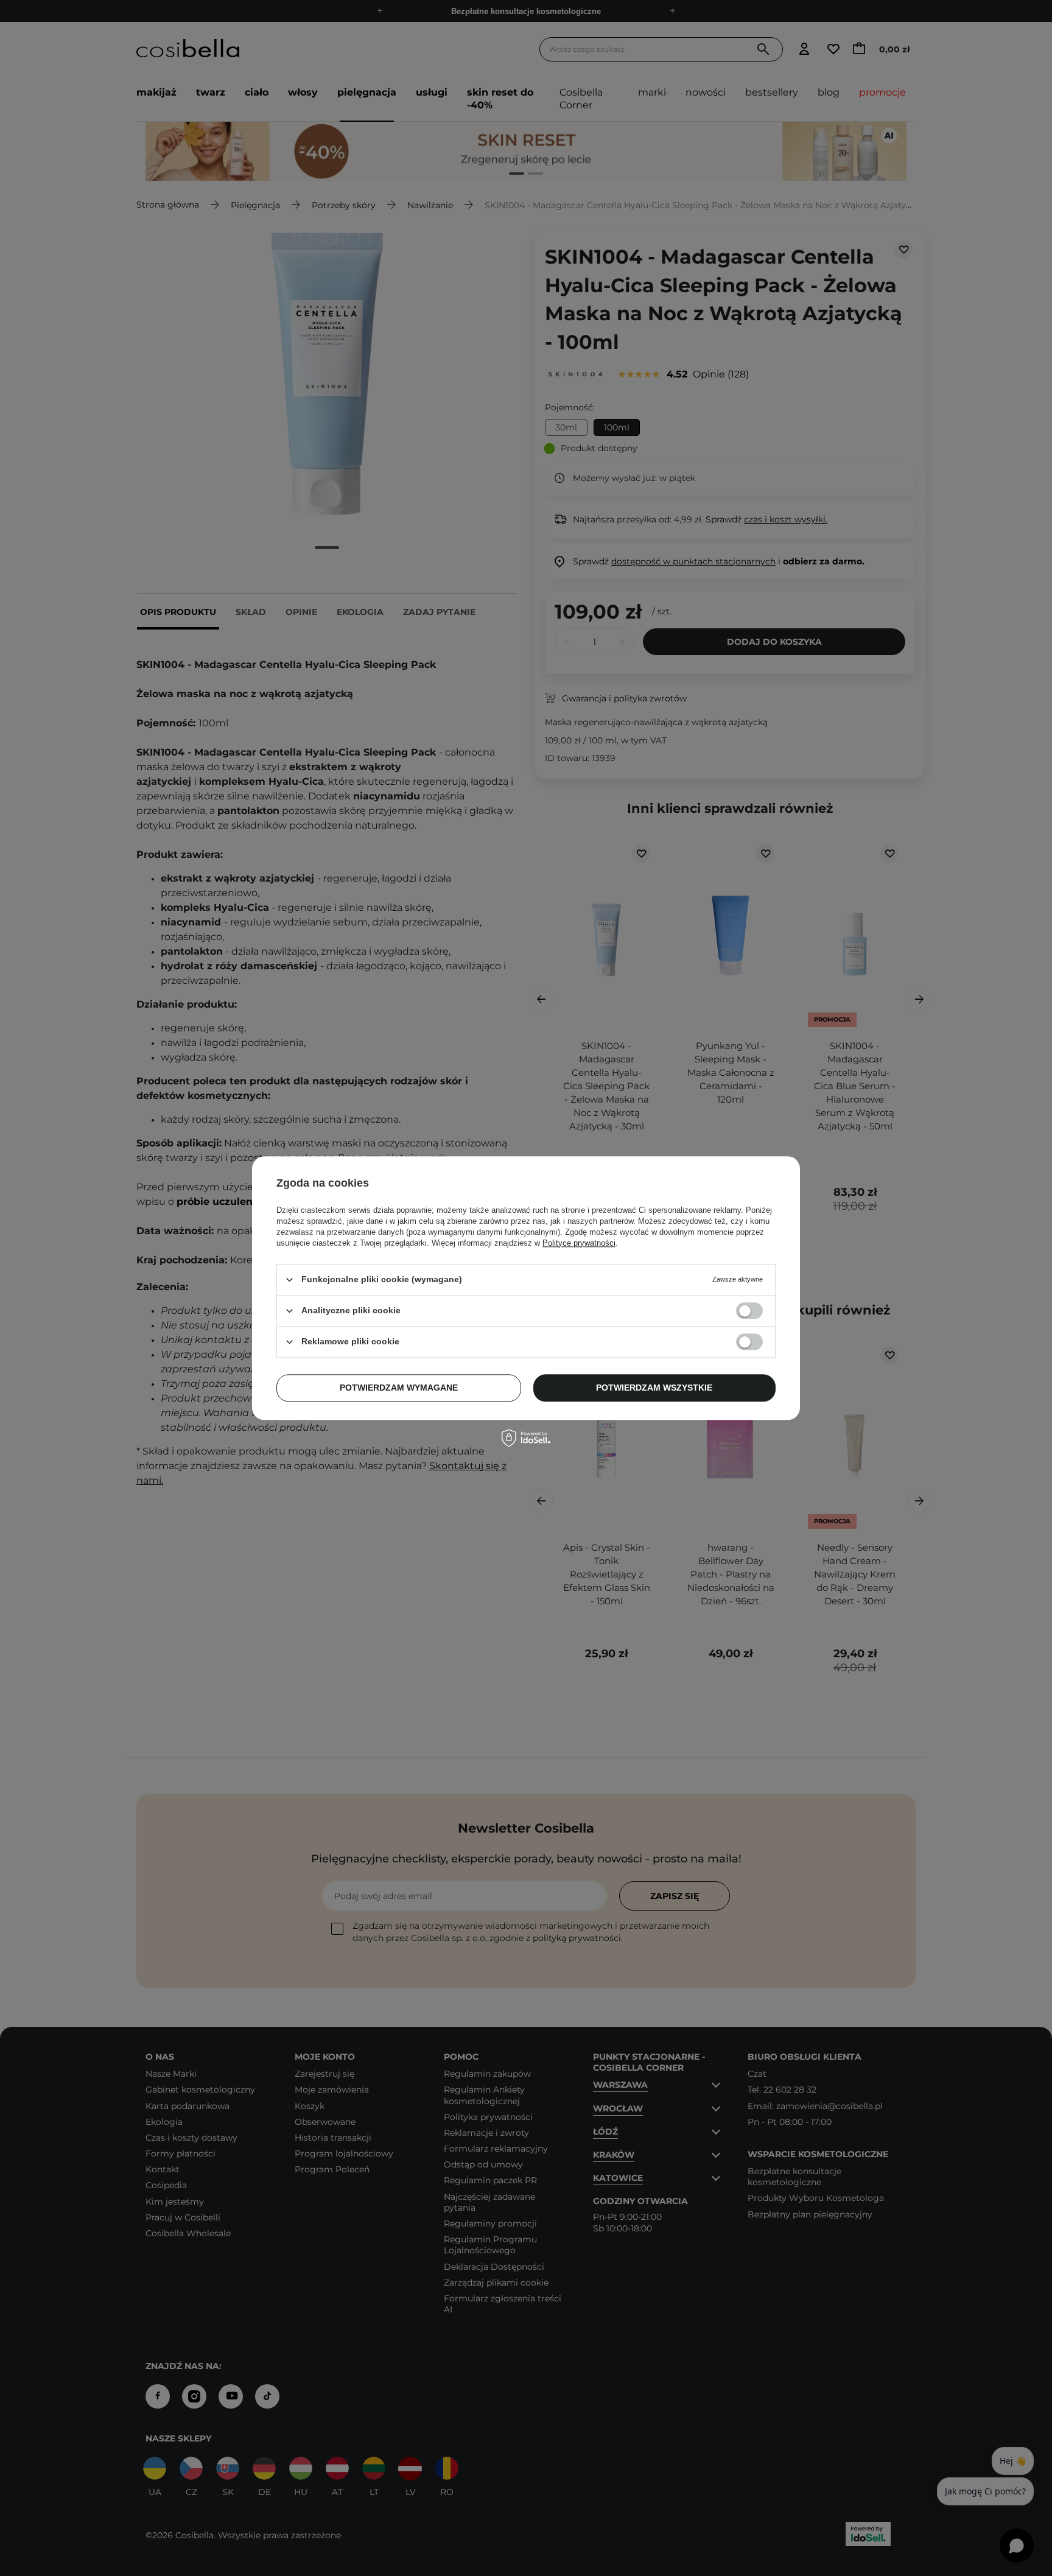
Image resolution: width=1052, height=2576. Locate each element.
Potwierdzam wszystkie (654, 1388)
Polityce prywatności (579, 1243)
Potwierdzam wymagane (399, 1388)
